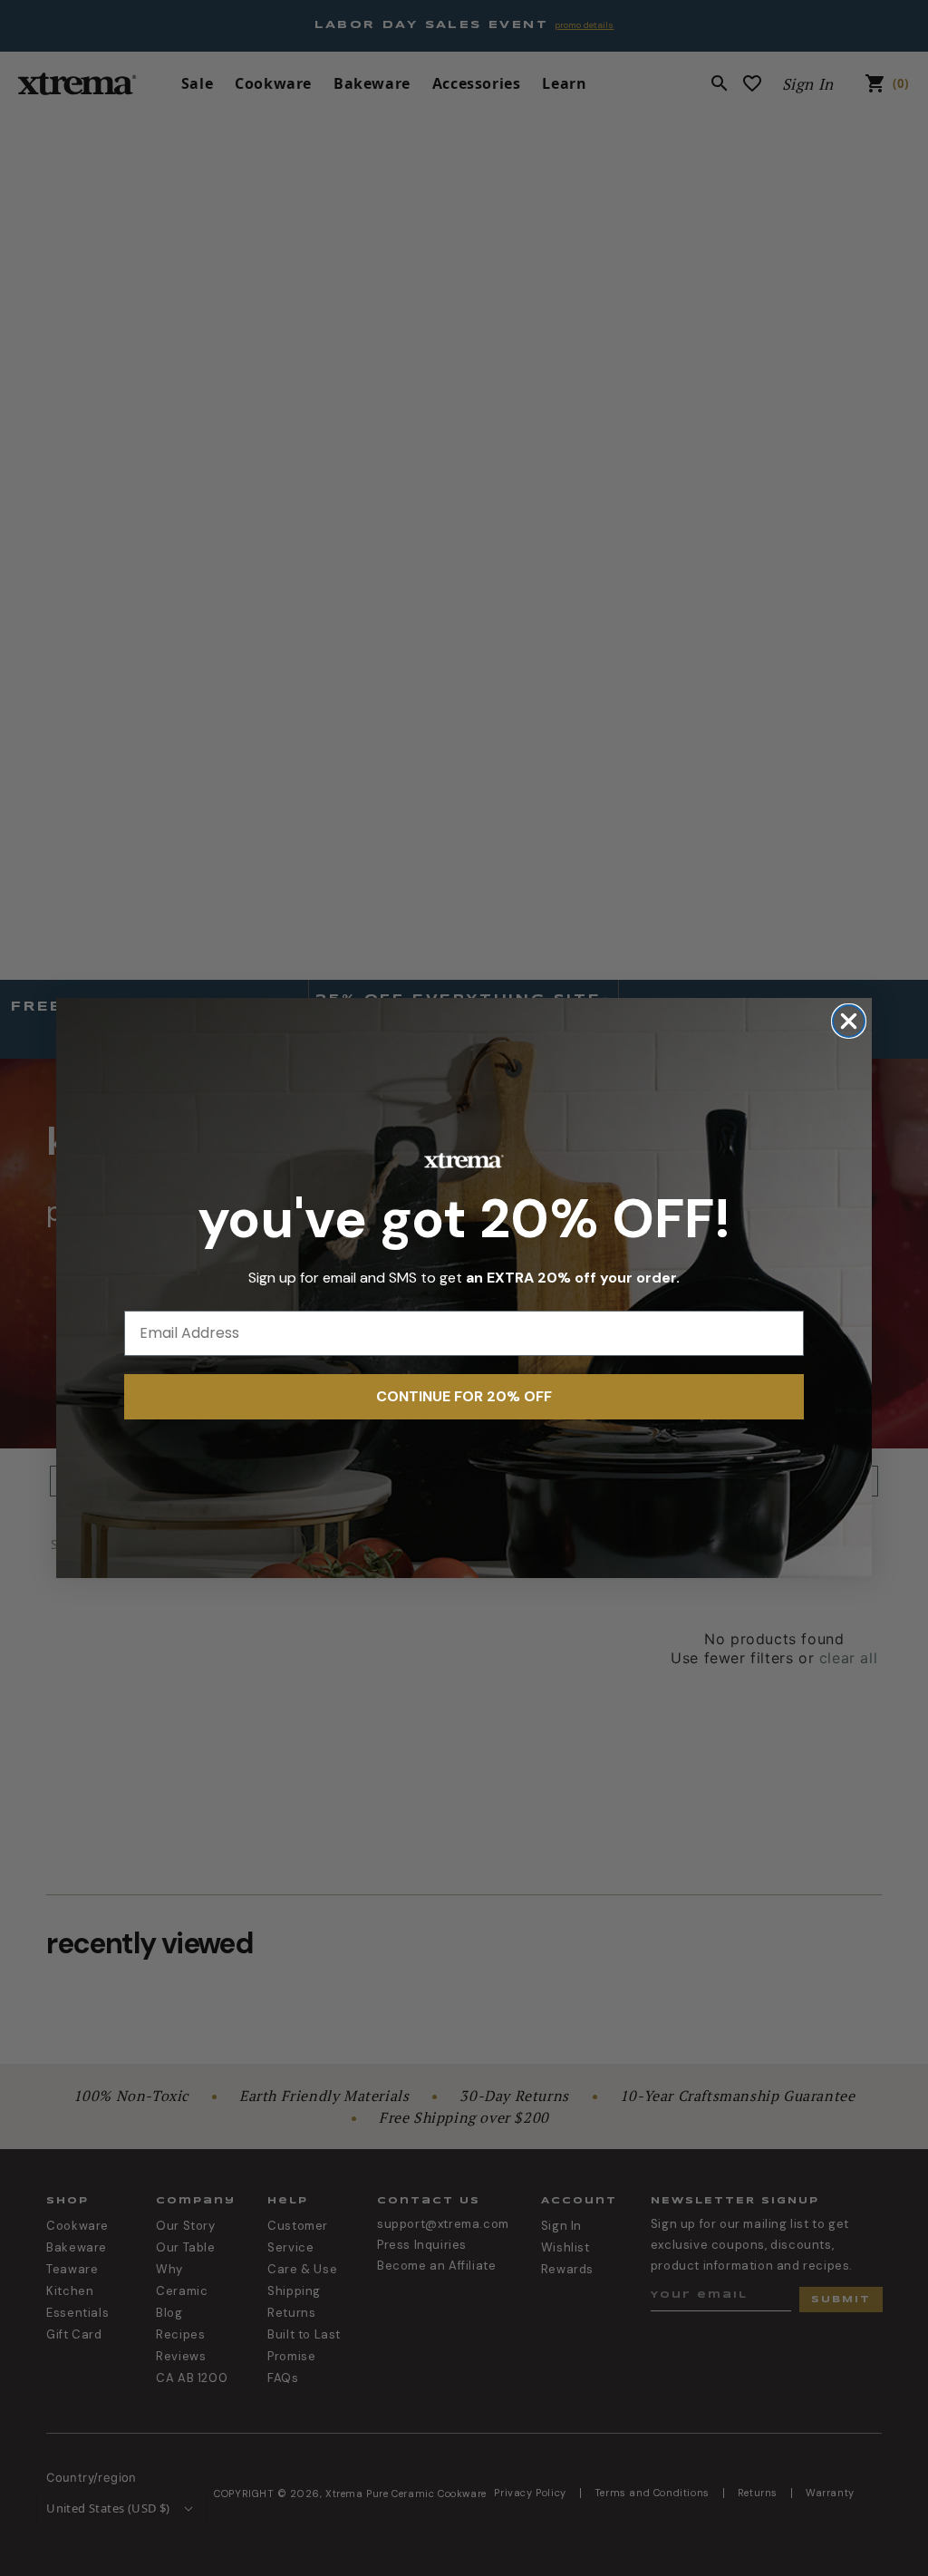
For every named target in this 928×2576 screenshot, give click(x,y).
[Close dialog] (849, 1021)
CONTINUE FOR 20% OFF (464, 1396)
